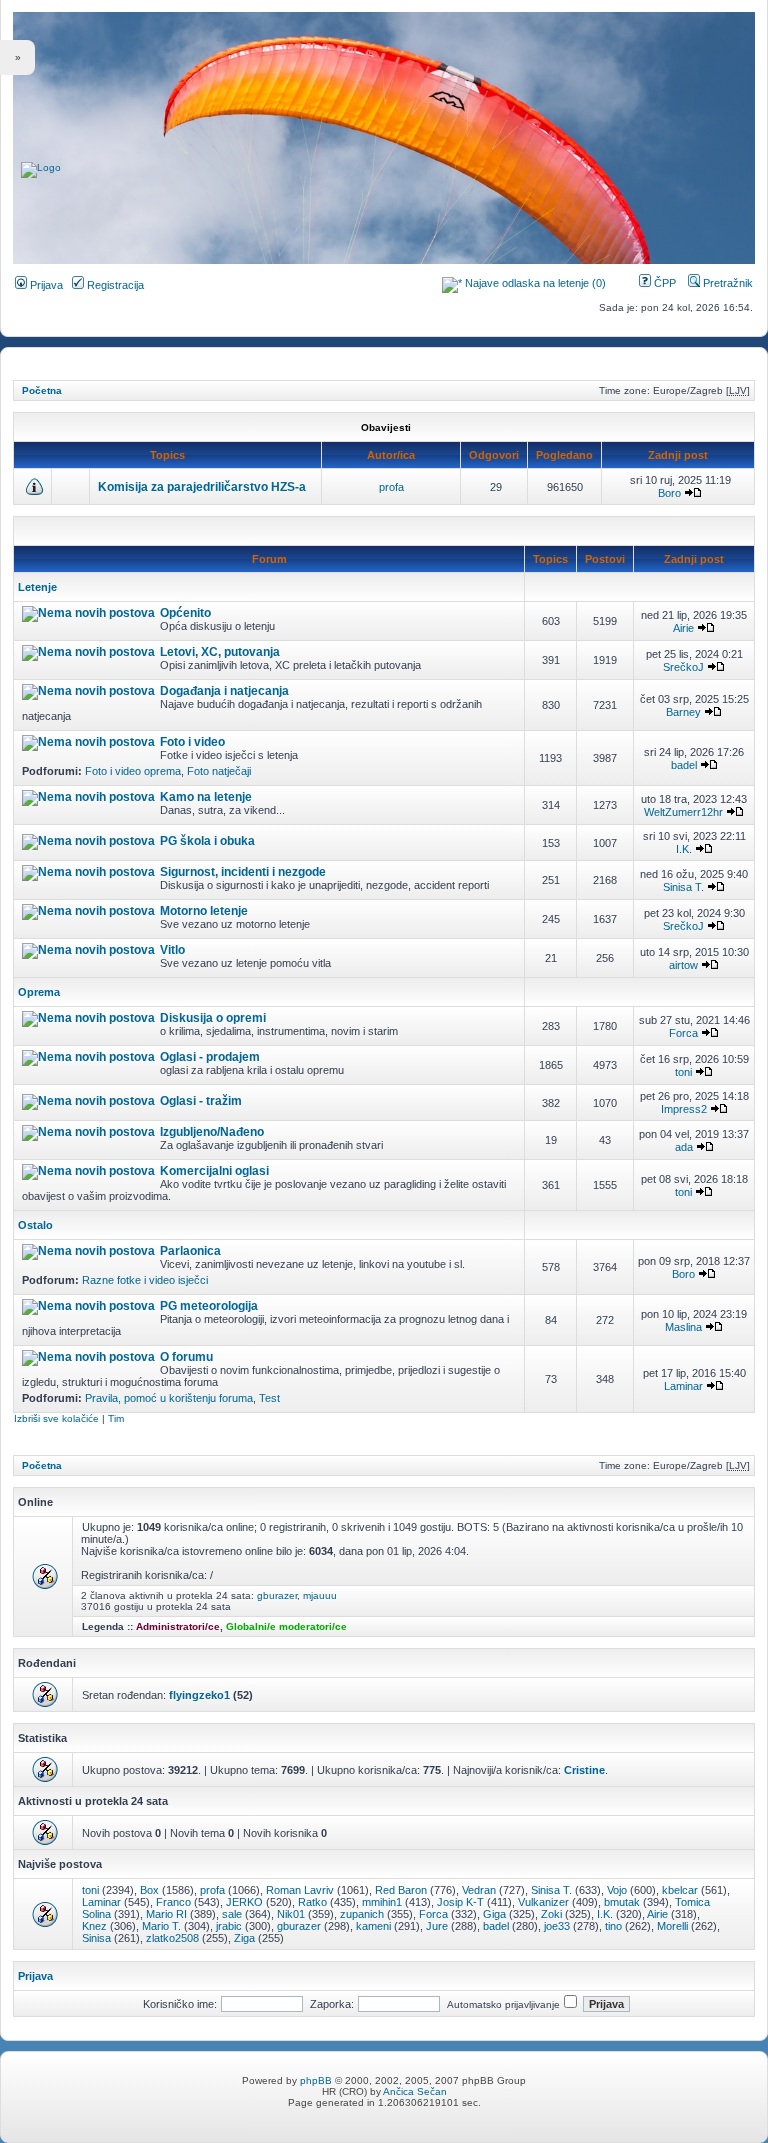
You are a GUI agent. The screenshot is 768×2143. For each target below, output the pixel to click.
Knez (94, 1926)
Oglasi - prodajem (210, 1057)
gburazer (277, 1595)
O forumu (186, 1357)
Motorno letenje (204, 911)
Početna (42, 390)
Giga (494, 1914)
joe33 (557, 1926)
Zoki (551, 1914)
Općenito (185, 613)
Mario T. (161, 1926)
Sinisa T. (683, 887)
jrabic (229, 1926)
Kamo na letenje (206, 797)
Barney (683, 712)
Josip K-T (460, 1902)
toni (683, 1072)
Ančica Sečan (415, 2091)
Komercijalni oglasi (214, 1171)
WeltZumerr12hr (683, 812)
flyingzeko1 (199, 1695)
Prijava (45, 285)
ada (684, 1147)
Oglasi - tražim (201, 1101)
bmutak (622, 1902)
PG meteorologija (209, 1306)
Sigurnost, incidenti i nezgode (243, 872)
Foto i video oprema (133, 771)
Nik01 (291, 1914)
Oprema (39, 992)
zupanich (362, 1914)
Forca (683, 1033)
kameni (373, 1926)
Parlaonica (190, 1251)
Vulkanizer (543, 1902)
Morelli (672, 1926)
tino (613, 1926)
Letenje (37, 587)
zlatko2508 (172, 1938)
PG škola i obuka (207, 841)
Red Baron (401, 1890)
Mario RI (166, 1914)
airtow (683, 965)
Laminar (683, 1386)
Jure (437, 1926)
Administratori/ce (178, 1626)
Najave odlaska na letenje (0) (535, 283)
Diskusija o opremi (213, 1018)
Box (149, 1890)
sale (232, 1914)
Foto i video (192, 742)
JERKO (244, 1902)
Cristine (584, 1770)
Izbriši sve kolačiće (56, 1418)
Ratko (312, 1902)
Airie (683, 628)
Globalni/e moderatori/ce (286, 1626)
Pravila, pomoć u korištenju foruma (169, 1398)
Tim (116, 1418)
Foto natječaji (219, 771)
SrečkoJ (683, 667)
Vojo (617, 1890)
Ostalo (35, 1225)
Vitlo (172, 950)
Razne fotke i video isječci (145, 1280)
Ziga (244, 1938)
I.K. (684, 849)
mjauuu (320, 1595)
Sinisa (96, 1938)
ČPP (663, 283)
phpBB (316, 2080)
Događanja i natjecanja (224, 691)
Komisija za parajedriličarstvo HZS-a (202, 487)
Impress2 (684, 1109)
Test (269, 1398)
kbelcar (680, 1890)
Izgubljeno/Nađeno (212, 1132)
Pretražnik (726, 283)
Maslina (683, 1327)
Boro (669, 493)
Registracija (114, 285)
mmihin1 (382, 1902)
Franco (173, 1902)
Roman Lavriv (300, 1890)
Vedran (479, 1890)
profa (391, 487)
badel (684, 765)
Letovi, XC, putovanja (220, 652)
